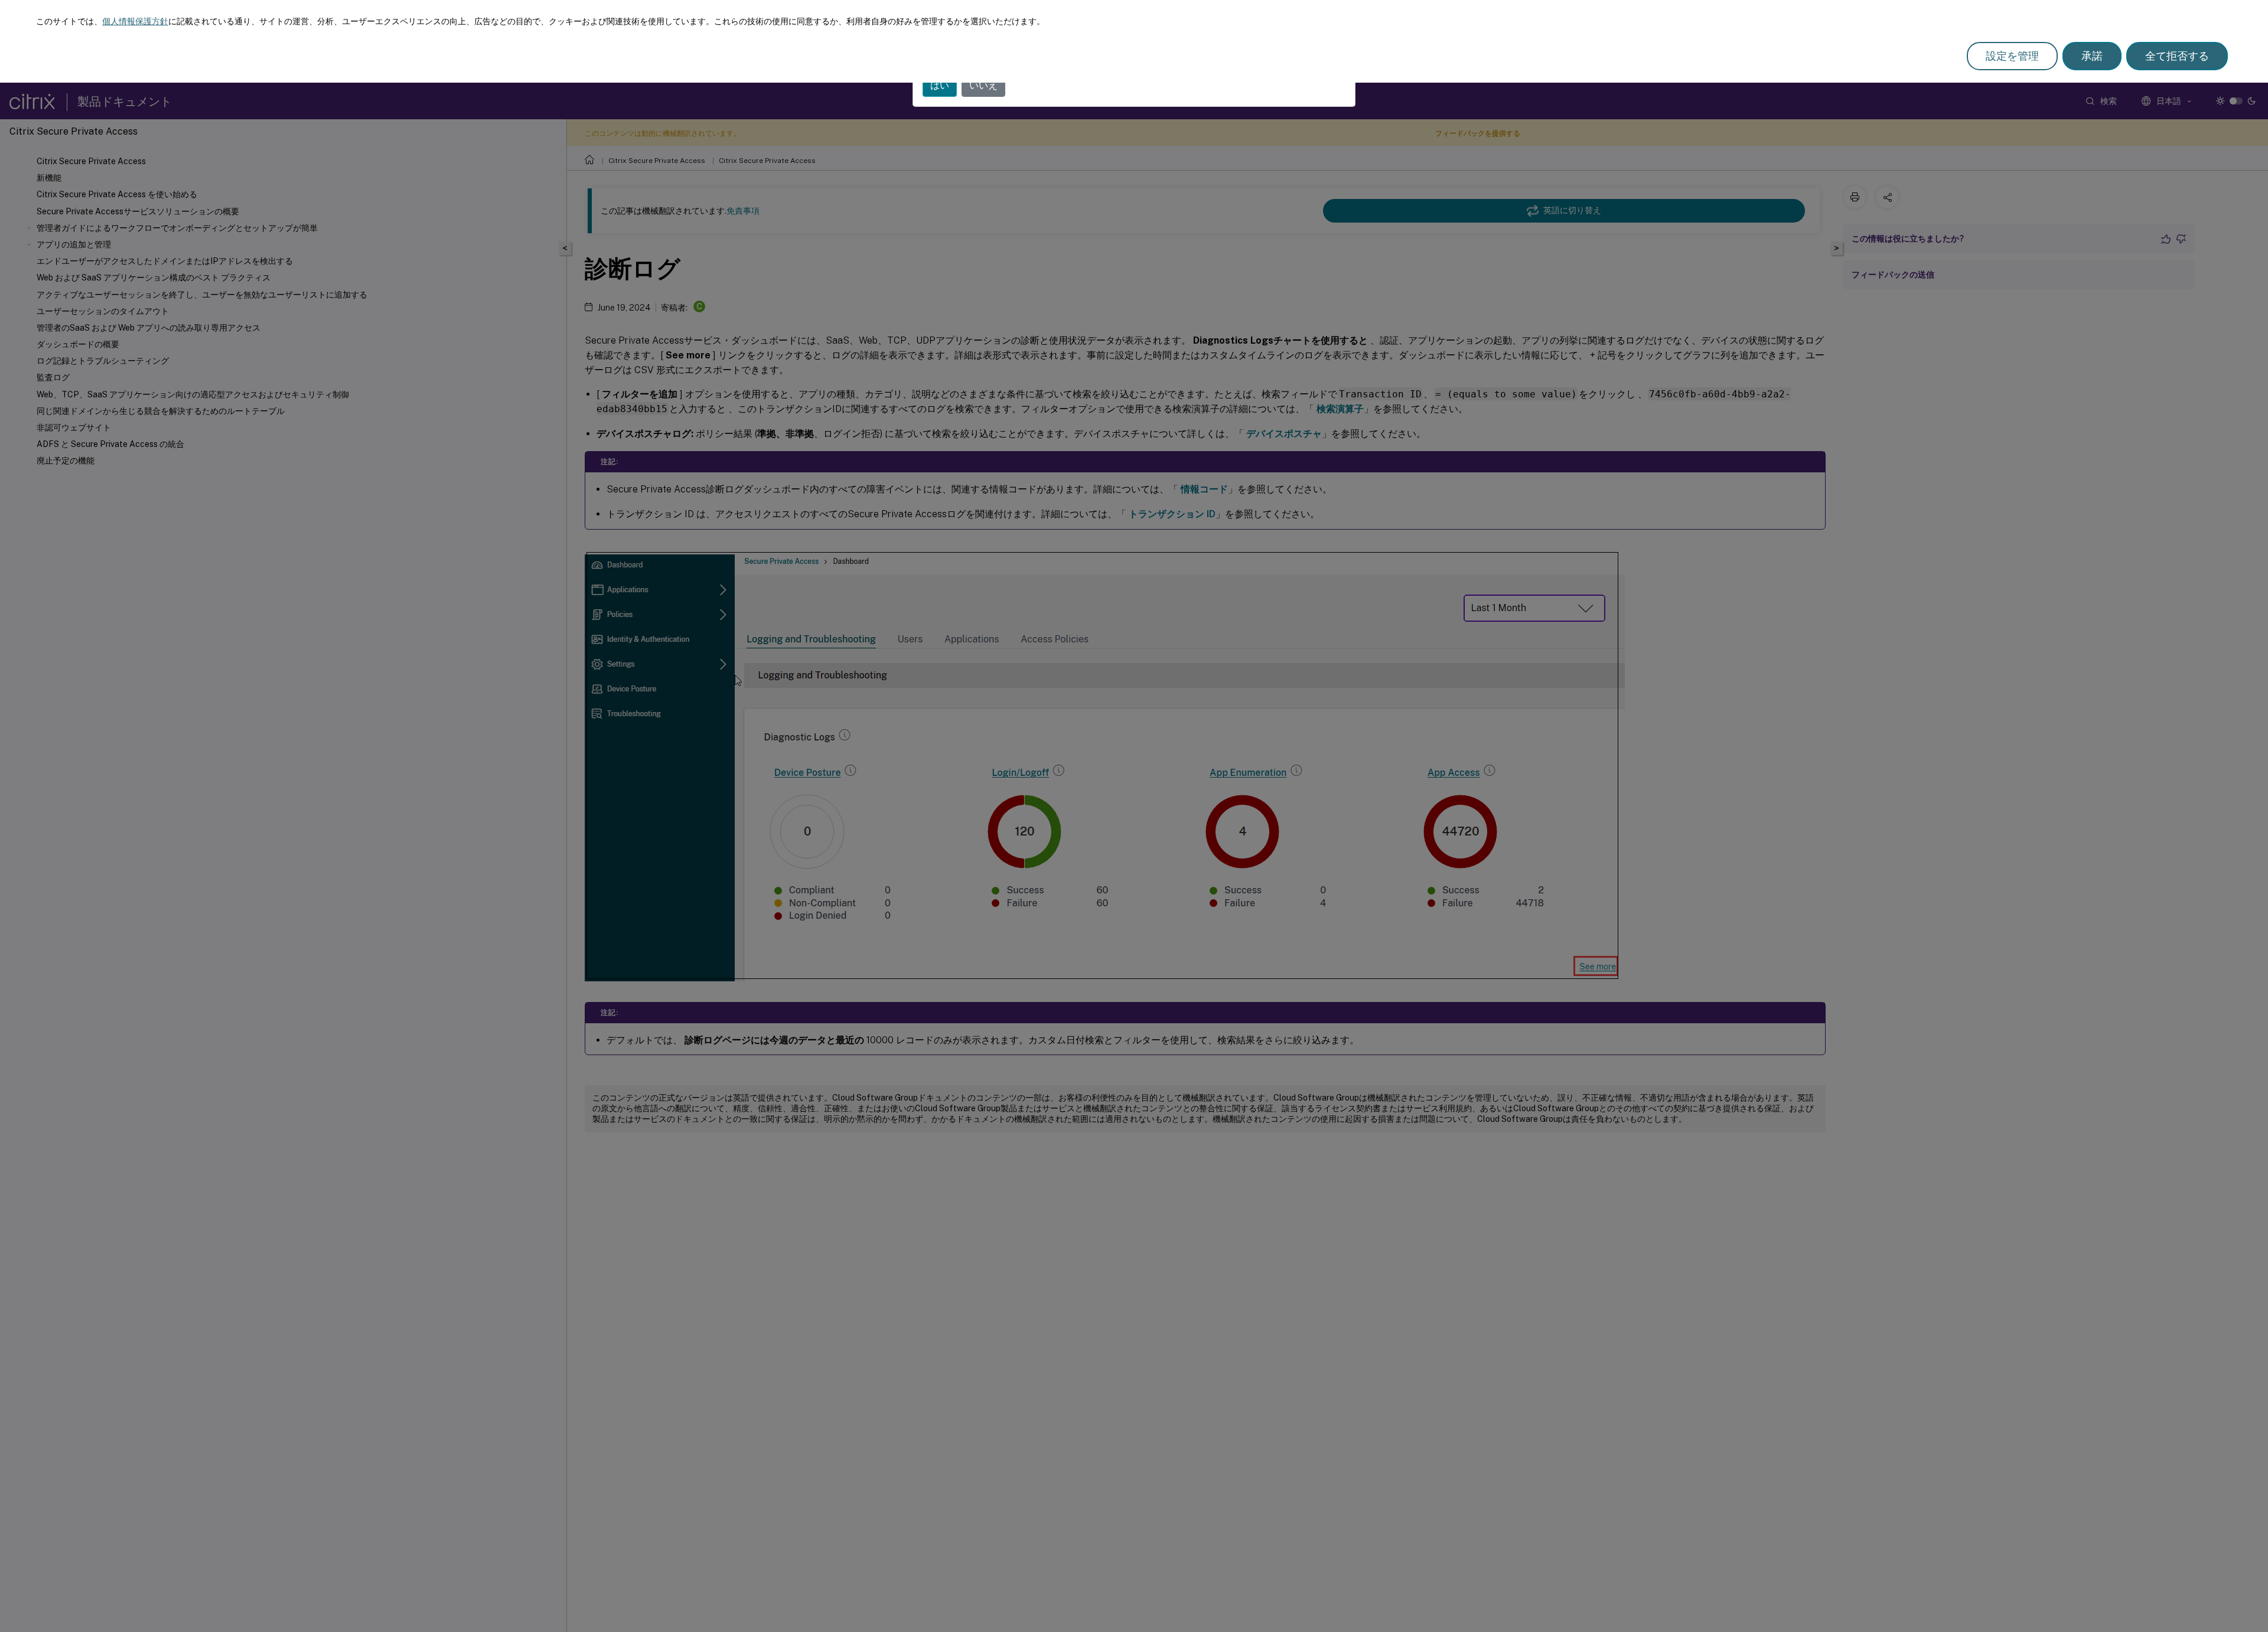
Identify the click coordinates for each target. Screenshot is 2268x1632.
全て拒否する (2177, 56)
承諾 (2092, 56)
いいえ (983, 85)
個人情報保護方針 (135, 21)
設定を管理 (2012, 56)
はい (940, 85)
